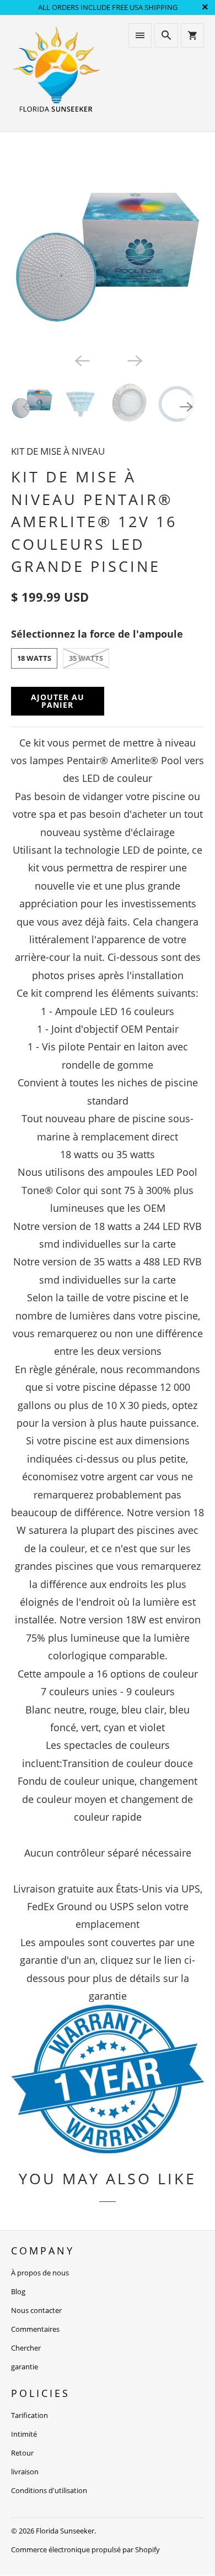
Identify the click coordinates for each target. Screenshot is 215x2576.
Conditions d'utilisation (49, 2490)
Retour (22, 2453)
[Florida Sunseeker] (57, 73)
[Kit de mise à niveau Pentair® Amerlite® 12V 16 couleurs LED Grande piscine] (108, 251)
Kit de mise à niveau (58, 451)
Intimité (24, 2434)
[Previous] (81, 360)
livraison (25, 2472)
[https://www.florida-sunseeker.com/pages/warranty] (108, 2149)
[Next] (134, 360)
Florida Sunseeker (65, 2531)
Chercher (26, 2348)
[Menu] (140, 35)
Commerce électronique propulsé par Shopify (85, 2549)
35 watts (86, 658)
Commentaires (35, 2329)
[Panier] (192, 35)
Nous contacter (36, 2310)
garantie (25, 2367)
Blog (18, 2291)
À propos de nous (40, 2273)
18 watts (34, 658)
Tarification (29, 2415)
